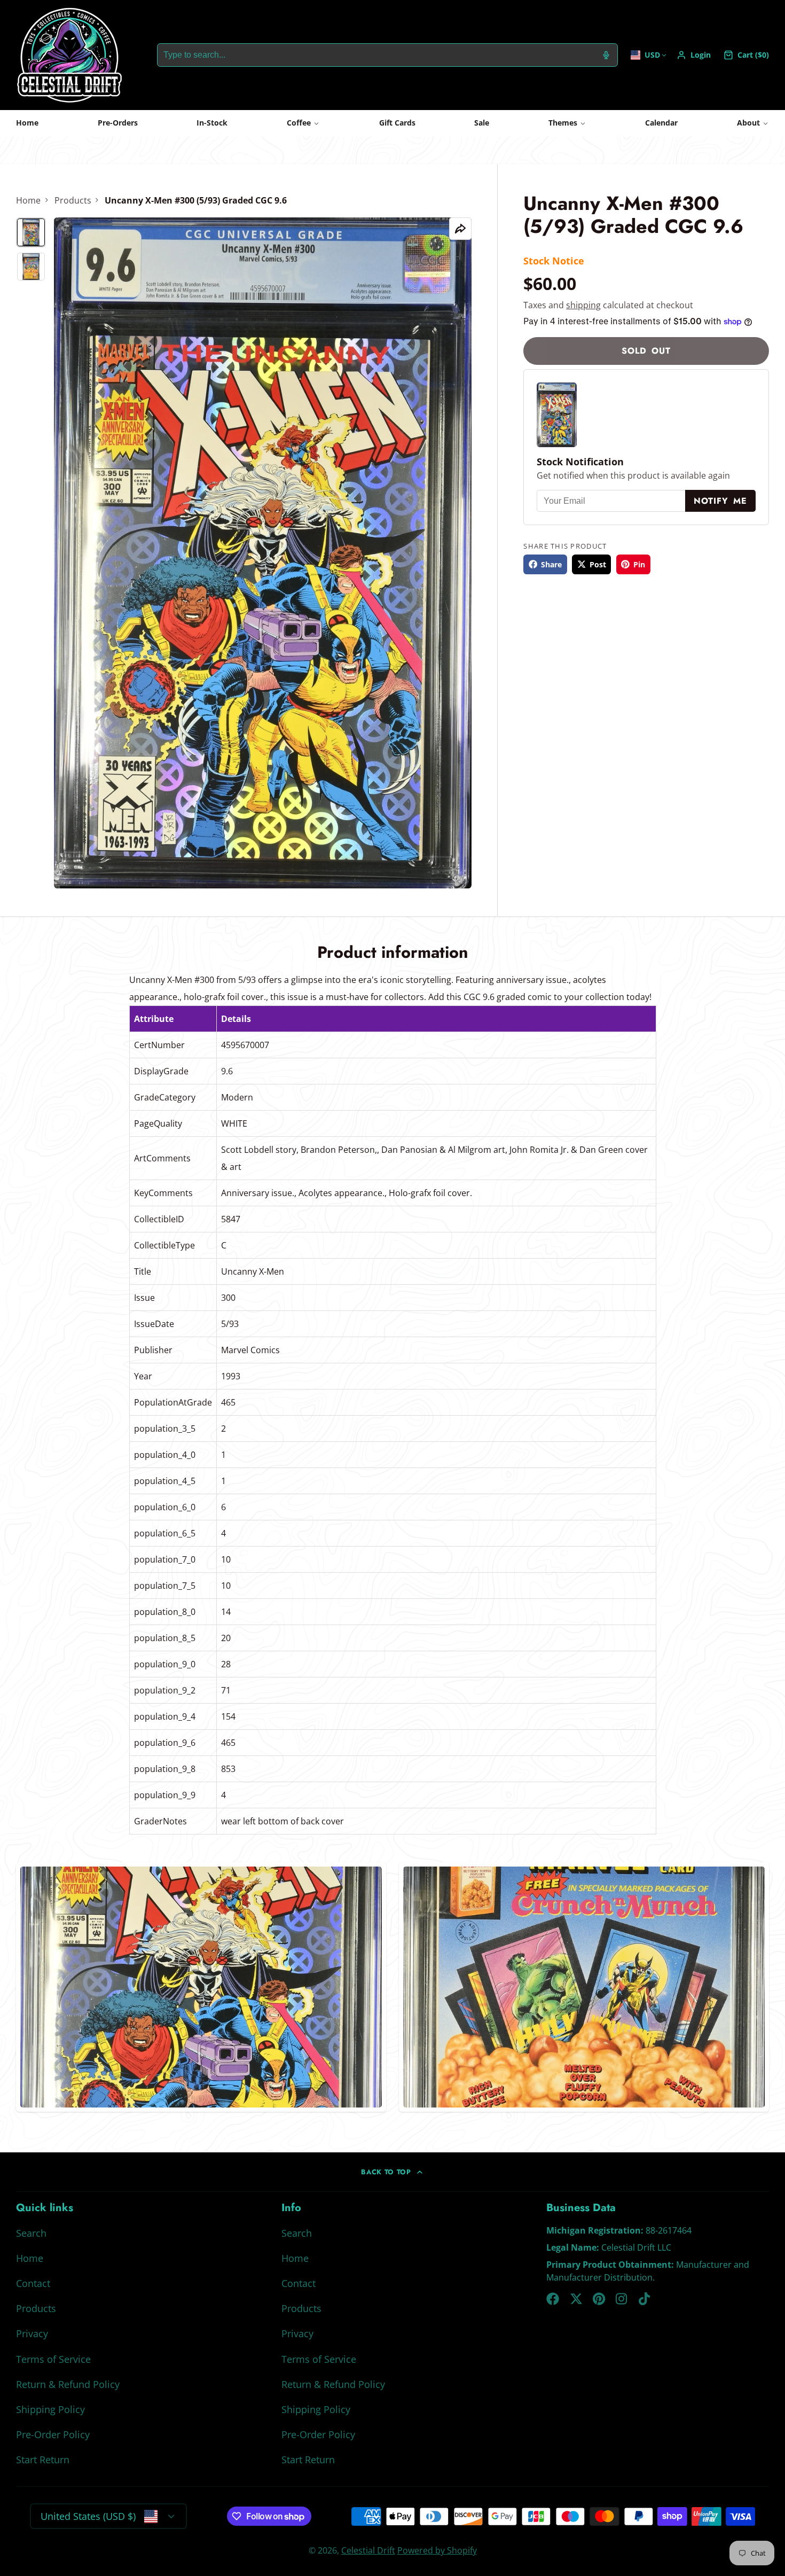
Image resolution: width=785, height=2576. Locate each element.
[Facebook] (553, 2299)
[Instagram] (622, 2299)
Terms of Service (53, 2359)
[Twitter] (576, 2299)
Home (27, 123)
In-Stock (212, 123)
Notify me (720, 501)
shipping (583, 305)
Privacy (32, 2333)
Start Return (43, 2460)
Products (73, 200)
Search (31, 2233)
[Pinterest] (599, 2299)
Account (694, 55)
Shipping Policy (50, 2409)
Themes (563, 123)
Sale (482, 123)
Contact (33, 2283)
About (748, 123)
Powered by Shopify (437, 2550)
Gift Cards (397, 123)
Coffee (299, 123)
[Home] (69, 55)
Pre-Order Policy (53, 2434)
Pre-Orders (118, 123)
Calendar (661, 123)
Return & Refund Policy (68, 2384)
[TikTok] (645, 2299)
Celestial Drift (368, 2550)
